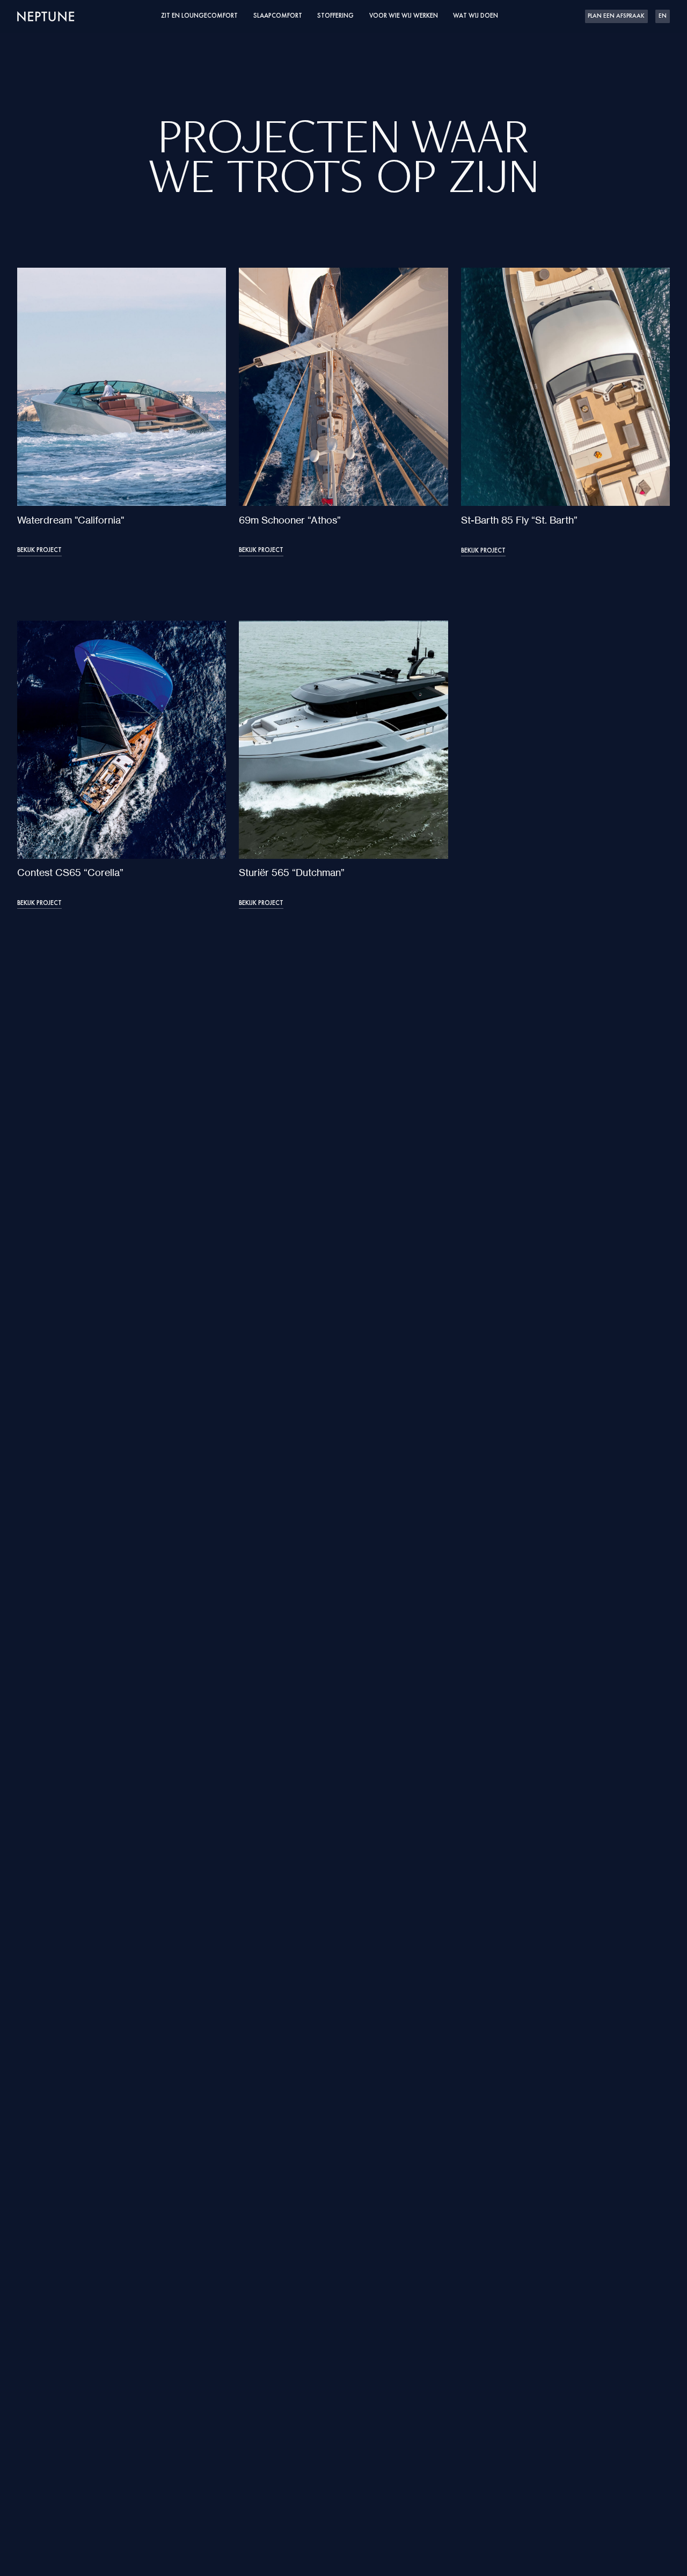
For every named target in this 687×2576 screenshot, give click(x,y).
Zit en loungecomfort (199, 16)
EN (663, 16)
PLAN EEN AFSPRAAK (616, 16)
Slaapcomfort (278, 16)
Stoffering (335, 16)
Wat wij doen (476, 16)
